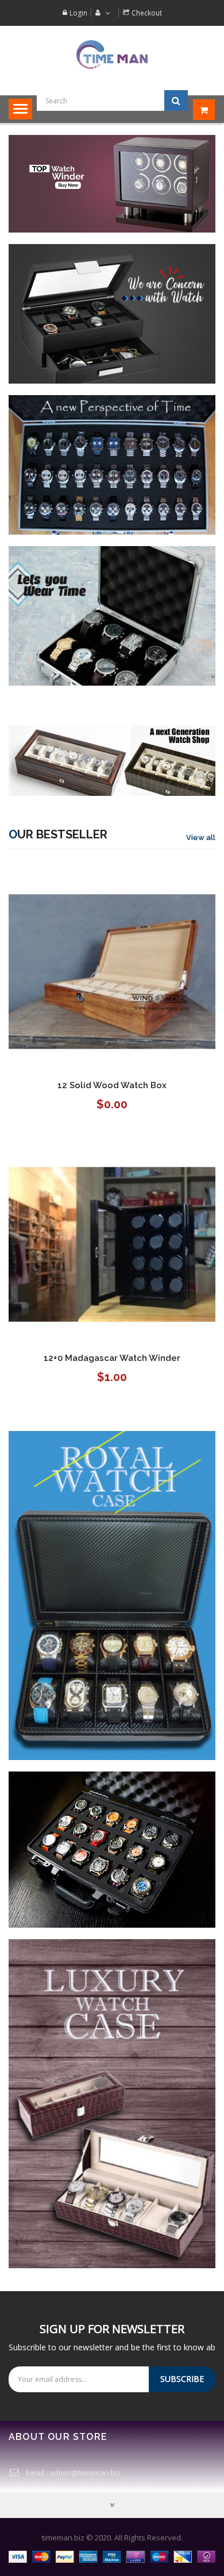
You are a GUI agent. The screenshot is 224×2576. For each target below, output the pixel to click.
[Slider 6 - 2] (112, 183)
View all (201, 838)
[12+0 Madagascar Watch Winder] (112, 1243)
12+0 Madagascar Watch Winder (112, 1358)
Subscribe (182, 2379)
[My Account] (101, 13)
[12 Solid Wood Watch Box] (112, 971)
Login (78, 13)
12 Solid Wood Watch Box (112, 1085)
